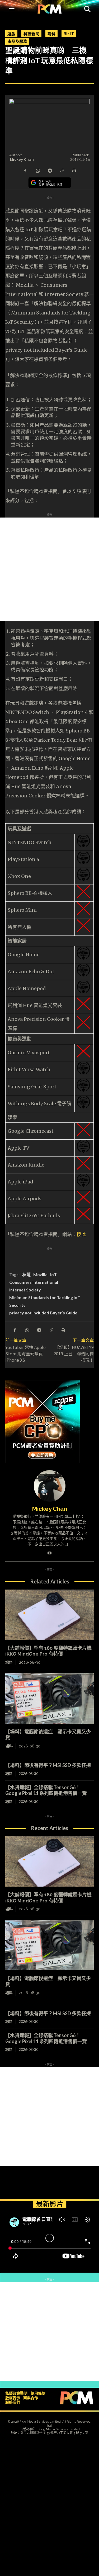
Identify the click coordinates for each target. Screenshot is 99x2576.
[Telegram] (50, 170)
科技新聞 (31, 34)
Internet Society (25, 1290)
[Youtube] (49, 1552)
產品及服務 (17, 41)
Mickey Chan (22, 159)
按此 (81, 1234)
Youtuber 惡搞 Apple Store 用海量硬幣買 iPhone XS (25, 1353)
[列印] (74, 170)
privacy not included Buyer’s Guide (43, 1313)
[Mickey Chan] (50, 1486)
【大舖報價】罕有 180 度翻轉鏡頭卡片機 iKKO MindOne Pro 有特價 (48, 1651)
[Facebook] (25, 170)
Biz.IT (69, 34)
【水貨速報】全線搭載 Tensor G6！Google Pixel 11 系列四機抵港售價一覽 (46, 1790)
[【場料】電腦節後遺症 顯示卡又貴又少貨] (49, 1698)
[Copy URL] (62, 170)
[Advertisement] (49, 569)
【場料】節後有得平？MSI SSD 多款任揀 (48, 1765)
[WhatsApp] (37, 170)
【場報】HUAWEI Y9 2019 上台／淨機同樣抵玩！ (74, 1353)
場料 (51, 34)
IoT (53, 1274)
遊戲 (11, 34)
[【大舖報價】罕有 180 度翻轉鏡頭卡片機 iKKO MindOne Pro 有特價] (49, 1615)
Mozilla (40, 1274)
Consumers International (34, 1282)
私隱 (26, 1274)
